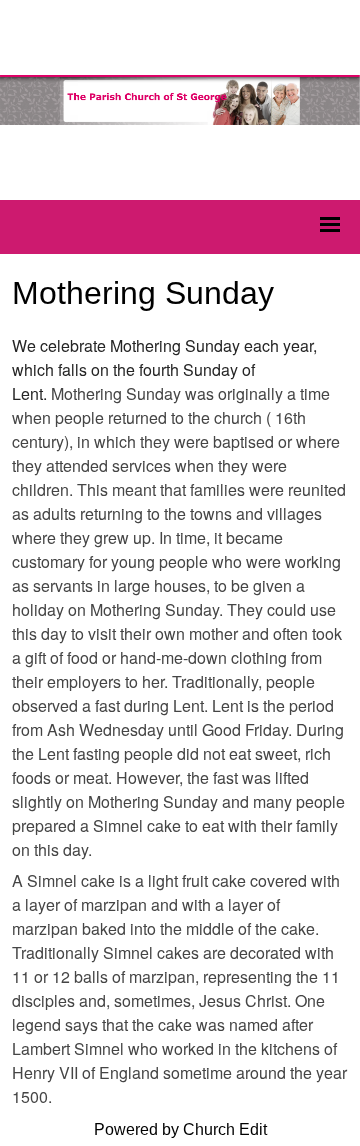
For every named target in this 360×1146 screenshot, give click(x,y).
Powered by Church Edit (180, 1129)
